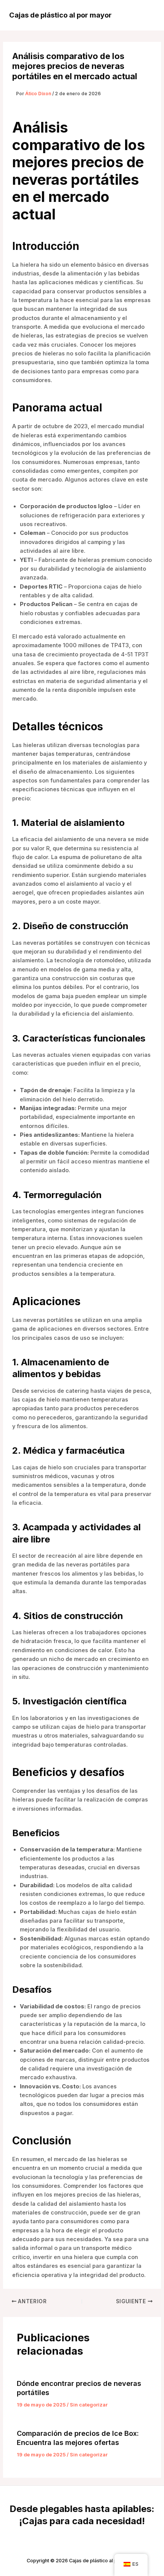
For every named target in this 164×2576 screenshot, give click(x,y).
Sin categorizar (89, 2405)
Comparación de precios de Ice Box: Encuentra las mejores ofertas (78, 2438)
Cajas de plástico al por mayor (60, 15)
